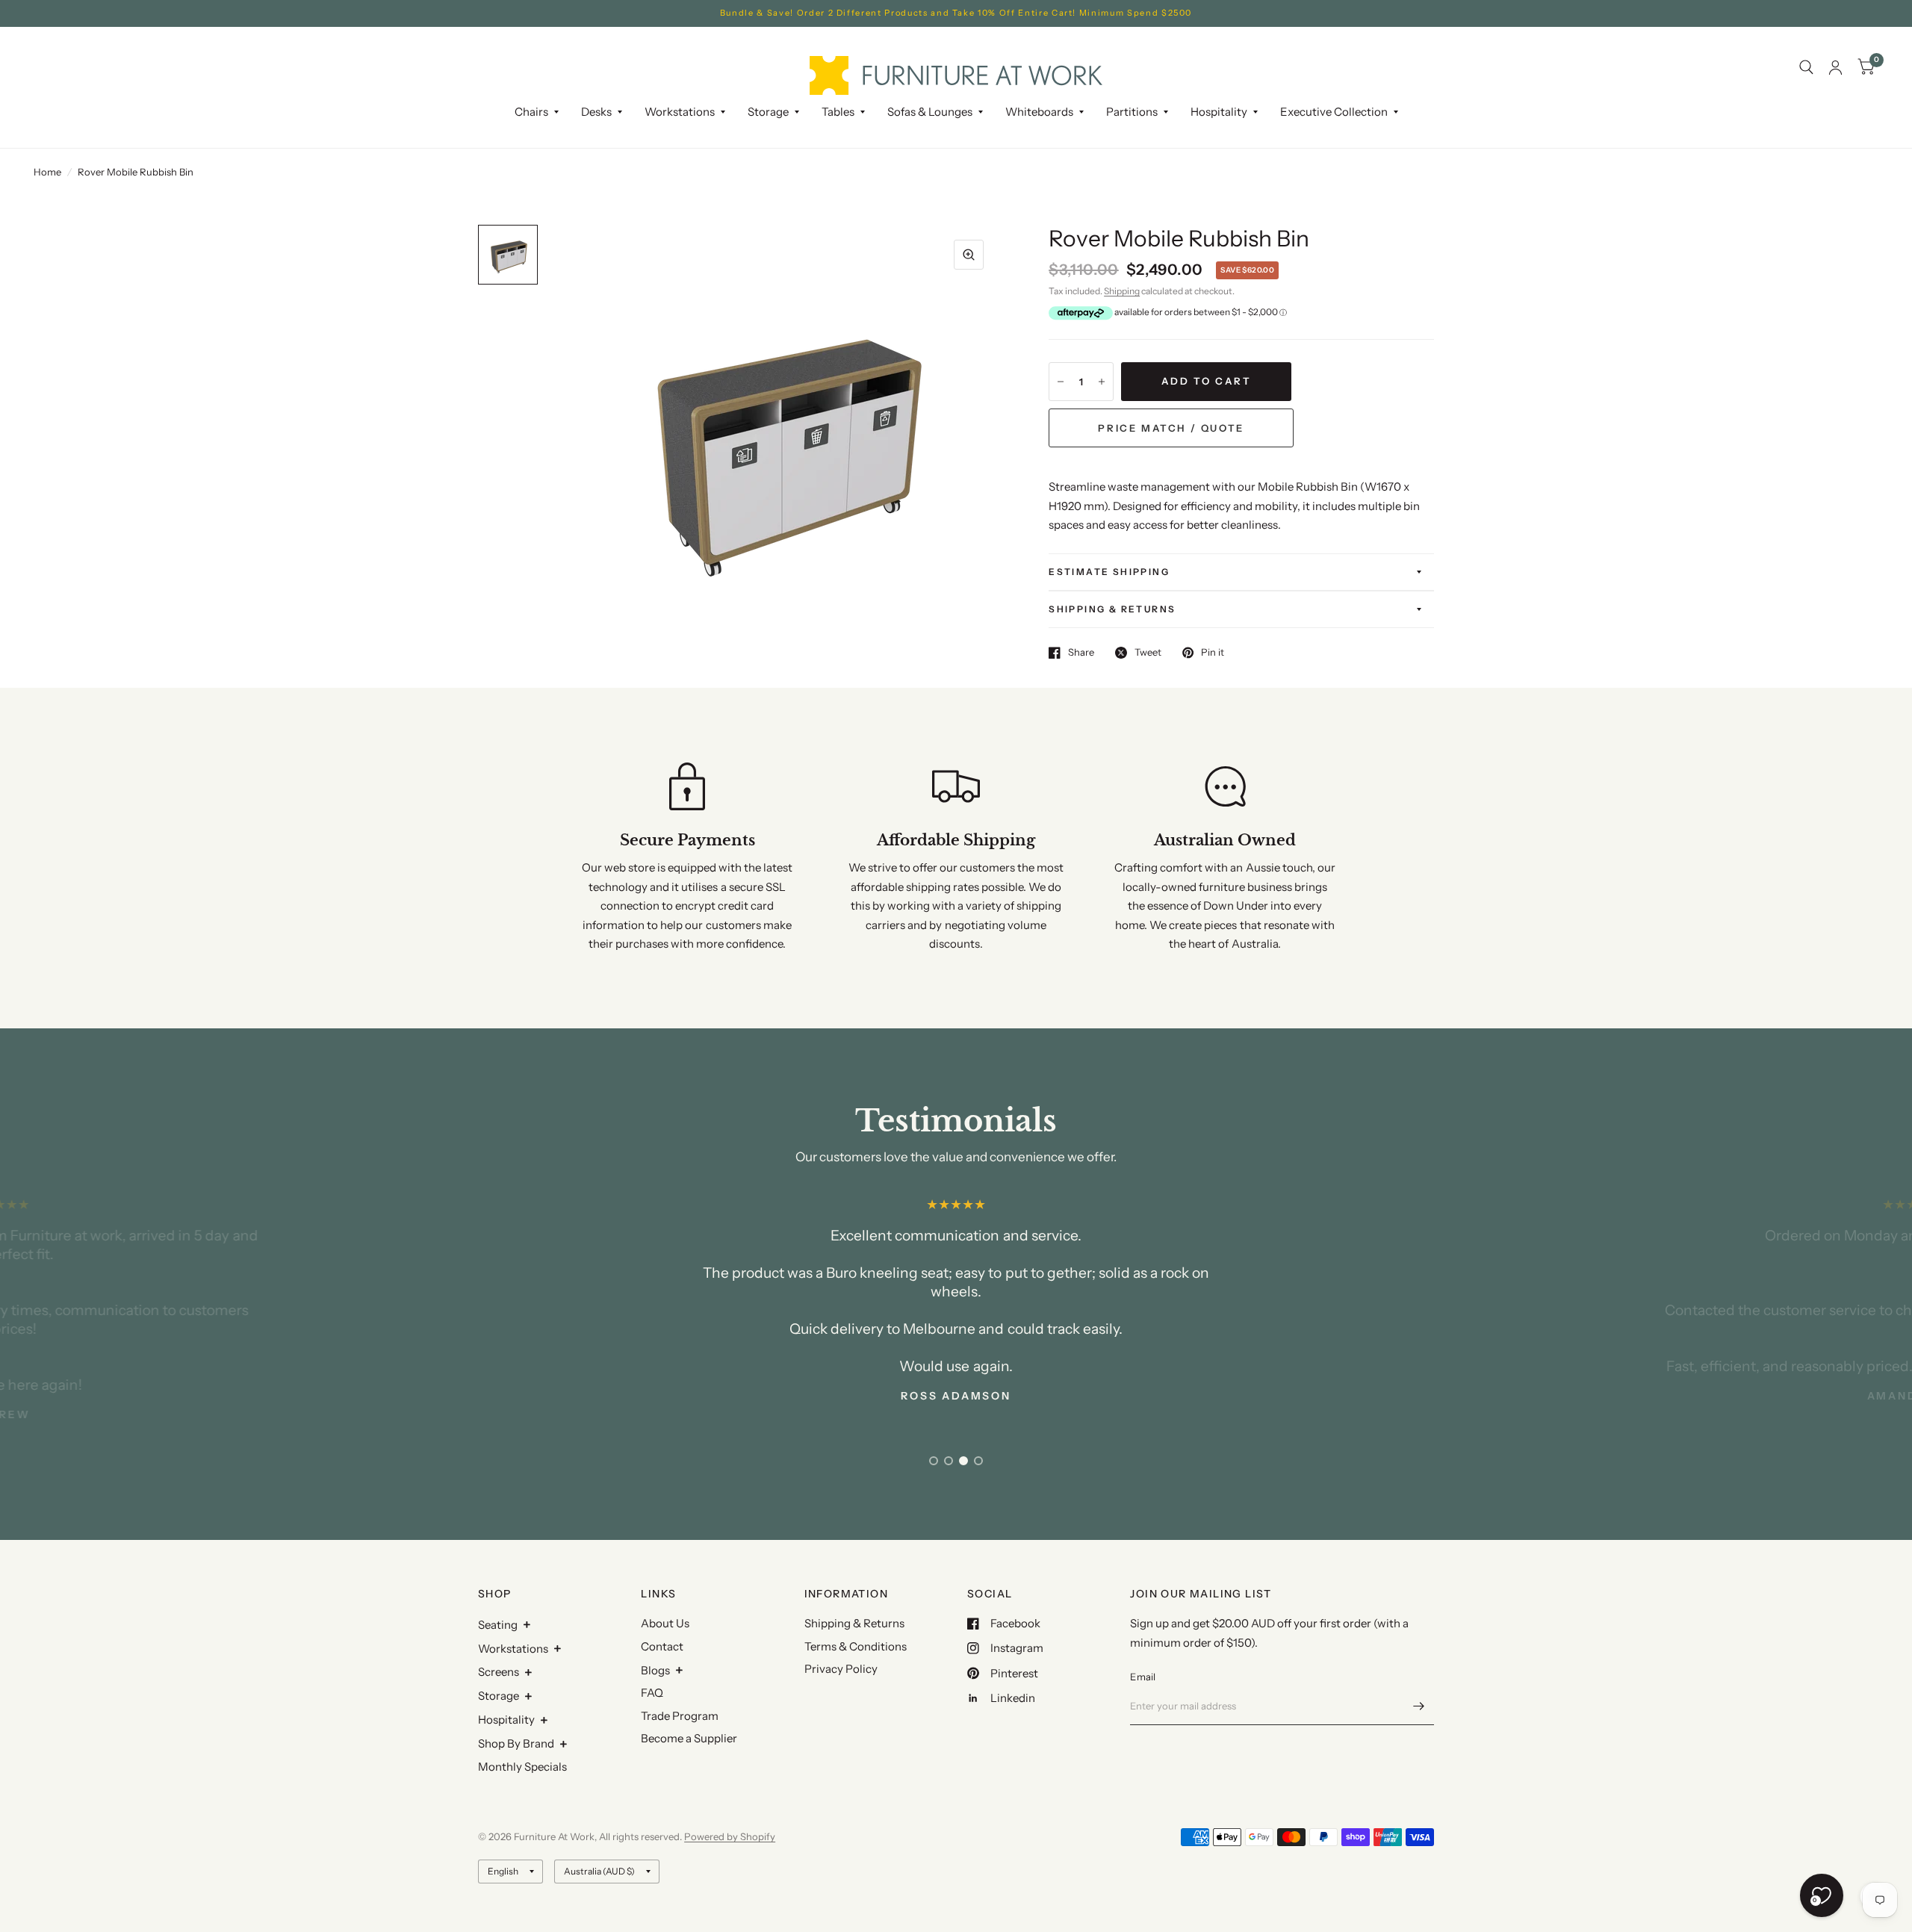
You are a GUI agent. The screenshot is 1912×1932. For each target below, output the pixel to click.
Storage (768, 112)
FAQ (652, 1693)
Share (1081, 653)
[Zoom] (969, 255)
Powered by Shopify (730, 1836)
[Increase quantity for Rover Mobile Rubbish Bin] (1102, 382)
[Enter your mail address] (1419, 1706)
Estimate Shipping (1109, 572)
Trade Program (680, 1716)
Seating (498, 1625)
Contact (662, 1646)
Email (1143, 1677)
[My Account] (1835, 68)
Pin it (1213, 653)
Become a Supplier (689, 1738)
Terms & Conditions (856, 1646)
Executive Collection (1334, 112)
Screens (499, 1672)
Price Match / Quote (1171, 428)
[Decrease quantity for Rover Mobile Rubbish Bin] (1061, 382)
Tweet (1148, 653)
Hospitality (506, 1720)
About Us (665, 1623)
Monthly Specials (522, 1767)
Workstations (513, 1649)
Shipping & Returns (1112, 609)
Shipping (1122, 291)
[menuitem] (537, 112)
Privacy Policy (841, 1669)
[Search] (1806, 68)
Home (47, 172)
